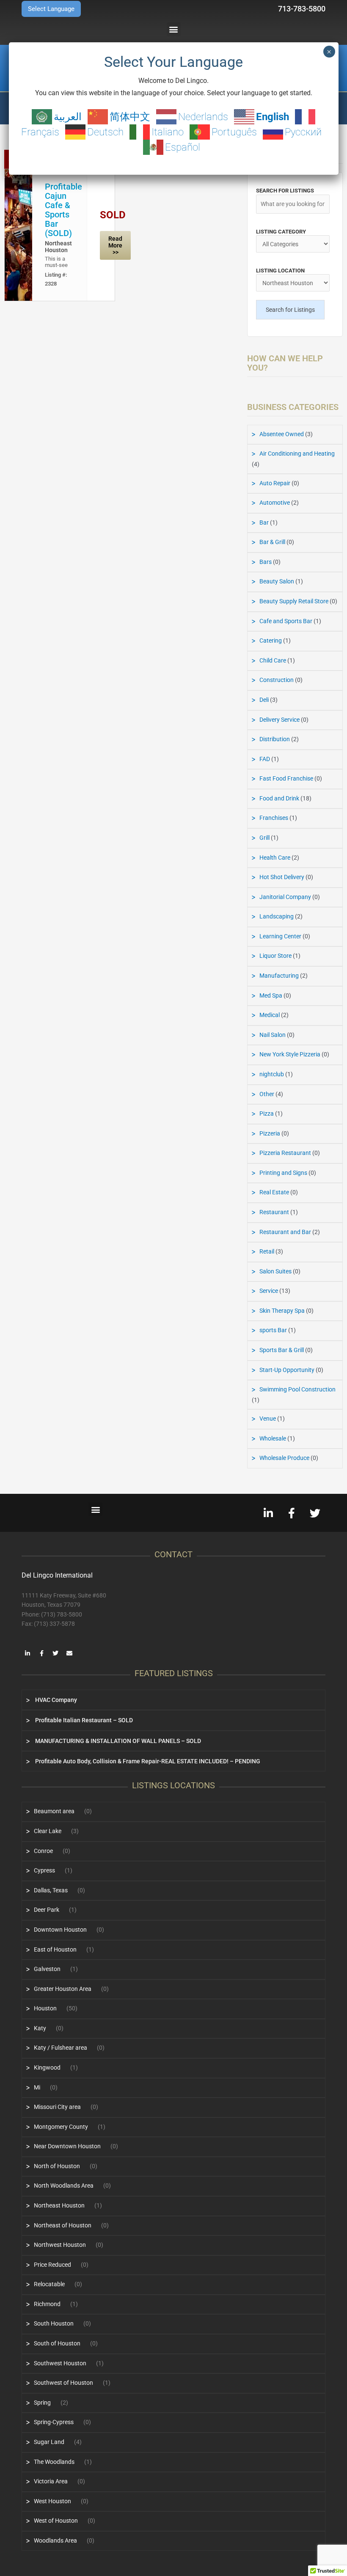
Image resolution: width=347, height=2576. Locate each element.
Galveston (47, 1969)
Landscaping (277, 916)
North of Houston (57, 2166)
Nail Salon (273, 1035)
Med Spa (271, 995)
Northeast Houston (58, 247)
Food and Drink (279, 798)
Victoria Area (51, 2481)
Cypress (44, 1870)
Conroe (43, 1851)
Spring (42, 2403)
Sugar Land (49, 2442)
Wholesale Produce (284, 1458)
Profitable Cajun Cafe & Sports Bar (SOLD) (63, 210)
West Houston (52, 2501)
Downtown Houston (60, 1930)
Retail (267, 1251)
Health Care (275, 858)
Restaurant (274, 1212)
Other (267, 1094)
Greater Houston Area (63, 1989)
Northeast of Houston (63, 2225)
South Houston (54, 2323)
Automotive (275, 503)
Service (269, 1291)
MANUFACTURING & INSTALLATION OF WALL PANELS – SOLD (117, 1741)
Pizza (267, 1113)
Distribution (275, 739)
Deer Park (47, 1910)
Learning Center (280, 936)
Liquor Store (275, 956)
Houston (45, 2008)
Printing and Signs (283, 1173)
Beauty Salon (277, 581)
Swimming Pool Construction (297, 1389)
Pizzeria (270, 1133)
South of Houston (57, 2343)
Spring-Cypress (54, 2422)
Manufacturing (279, 976)
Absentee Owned (282, 434)
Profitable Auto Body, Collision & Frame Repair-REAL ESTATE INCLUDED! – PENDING (147, 1761)
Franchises (274, 818)
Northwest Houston (60, 2245)
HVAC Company (55, 1700)
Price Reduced (52, 2265)
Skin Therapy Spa (282, 1311)
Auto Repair (275, 483)
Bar (264, 522)
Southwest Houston (60, 2363)
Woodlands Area (55, 2540)
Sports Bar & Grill (282, 1350)
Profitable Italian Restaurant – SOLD (83, 1720)
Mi (37, 2087)
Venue (268, 1419)
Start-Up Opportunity (287, 1370)
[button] (174, 29)
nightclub (272, 1074)
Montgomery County (61, 2127)
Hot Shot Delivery (282, 877)
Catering (271, 641)
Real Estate (274, 1192)
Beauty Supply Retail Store (294, 601)
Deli (264, 700)
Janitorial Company (285, 897)
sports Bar (273, 1330)
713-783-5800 (302, 9)
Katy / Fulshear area (61, 2048)
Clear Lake (48, 1831)
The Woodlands (54, 2462)
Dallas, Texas (51, 1890)
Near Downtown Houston (67, 2146)
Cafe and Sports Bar (286, 621)
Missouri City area (57, 2107)
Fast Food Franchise (286, 778)
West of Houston (56, 2521)
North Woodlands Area (64, 2186)
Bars (266, 562)
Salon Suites (275, 1271)
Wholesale (273, 1438)
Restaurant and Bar (285, 1232)
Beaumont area (54, 1811)
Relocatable (49, 2284)
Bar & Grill (272, 542)
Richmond (47, 2304)
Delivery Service (280, 720)
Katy (40, 2028)
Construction (277, 680)
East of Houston (55, 1949)
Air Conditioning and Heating (297, 454)
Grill (264, 838)
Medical (270, 1015)
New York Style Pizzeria (290, 1054)
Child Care (273, 660)
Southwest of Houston (63, 2383)
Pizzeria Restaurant (285, 1153)
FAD (265, 759)
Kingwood (47, 2067)
